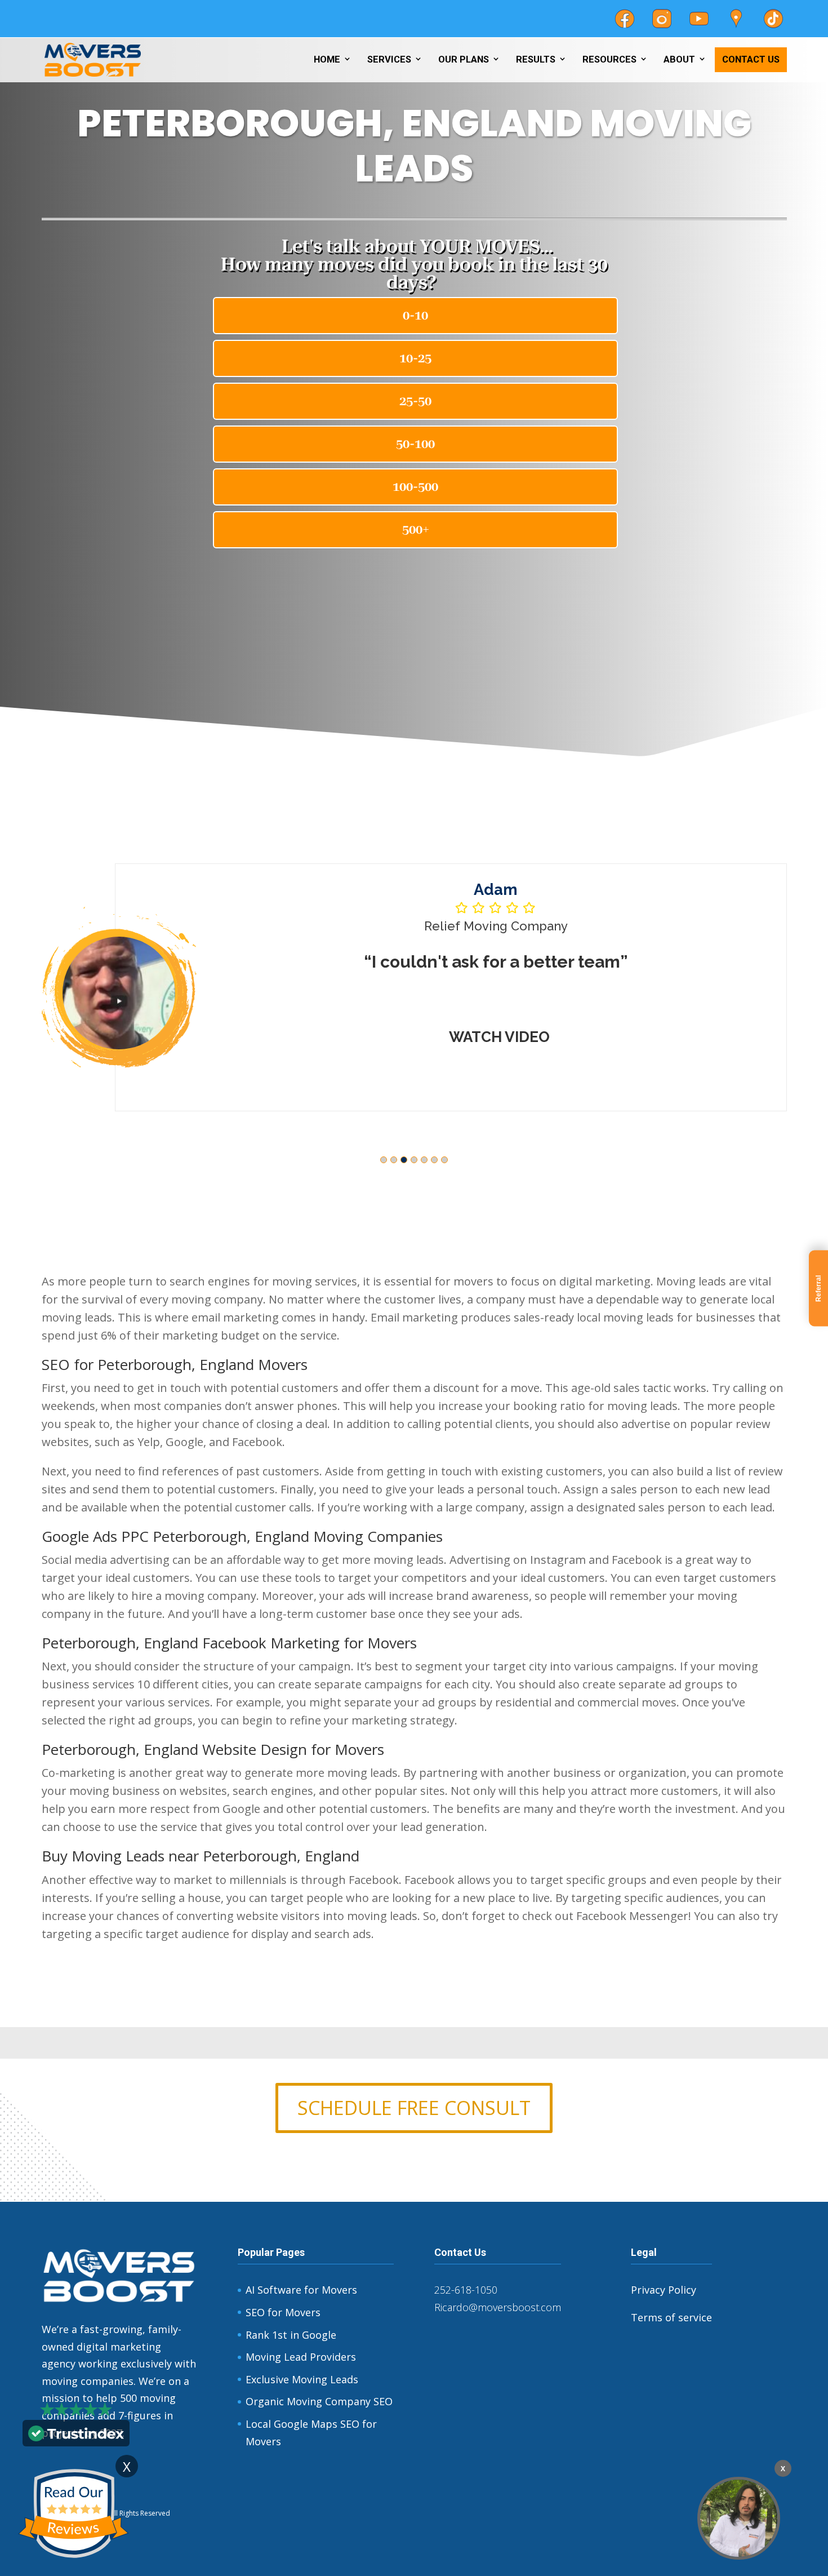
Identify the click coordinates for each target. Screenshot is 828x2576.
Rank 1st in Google (291, 2335)
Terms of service (671, 2317)
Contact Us (751, 59)
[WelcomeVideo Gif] (739, 2518)
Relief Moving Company (496, 926)
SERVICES (389, 59)
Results (536, 59)
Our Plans (464, 59)
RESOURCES (609, 59)
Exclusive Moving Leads (302, 2379)
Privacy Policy (664, 2290)
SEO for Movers (283, 2312)
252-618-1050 (466, 2290)
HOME (327, 59)
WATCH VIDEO (499, 1037)
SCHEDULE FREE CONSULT (414, 2108)
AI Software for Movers (301, 2290)
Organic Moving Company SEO (319, 2401)
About (679, 59)
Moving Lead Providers (301, 2357)
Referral (818, 1288)
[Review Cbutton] (73, 2514)
